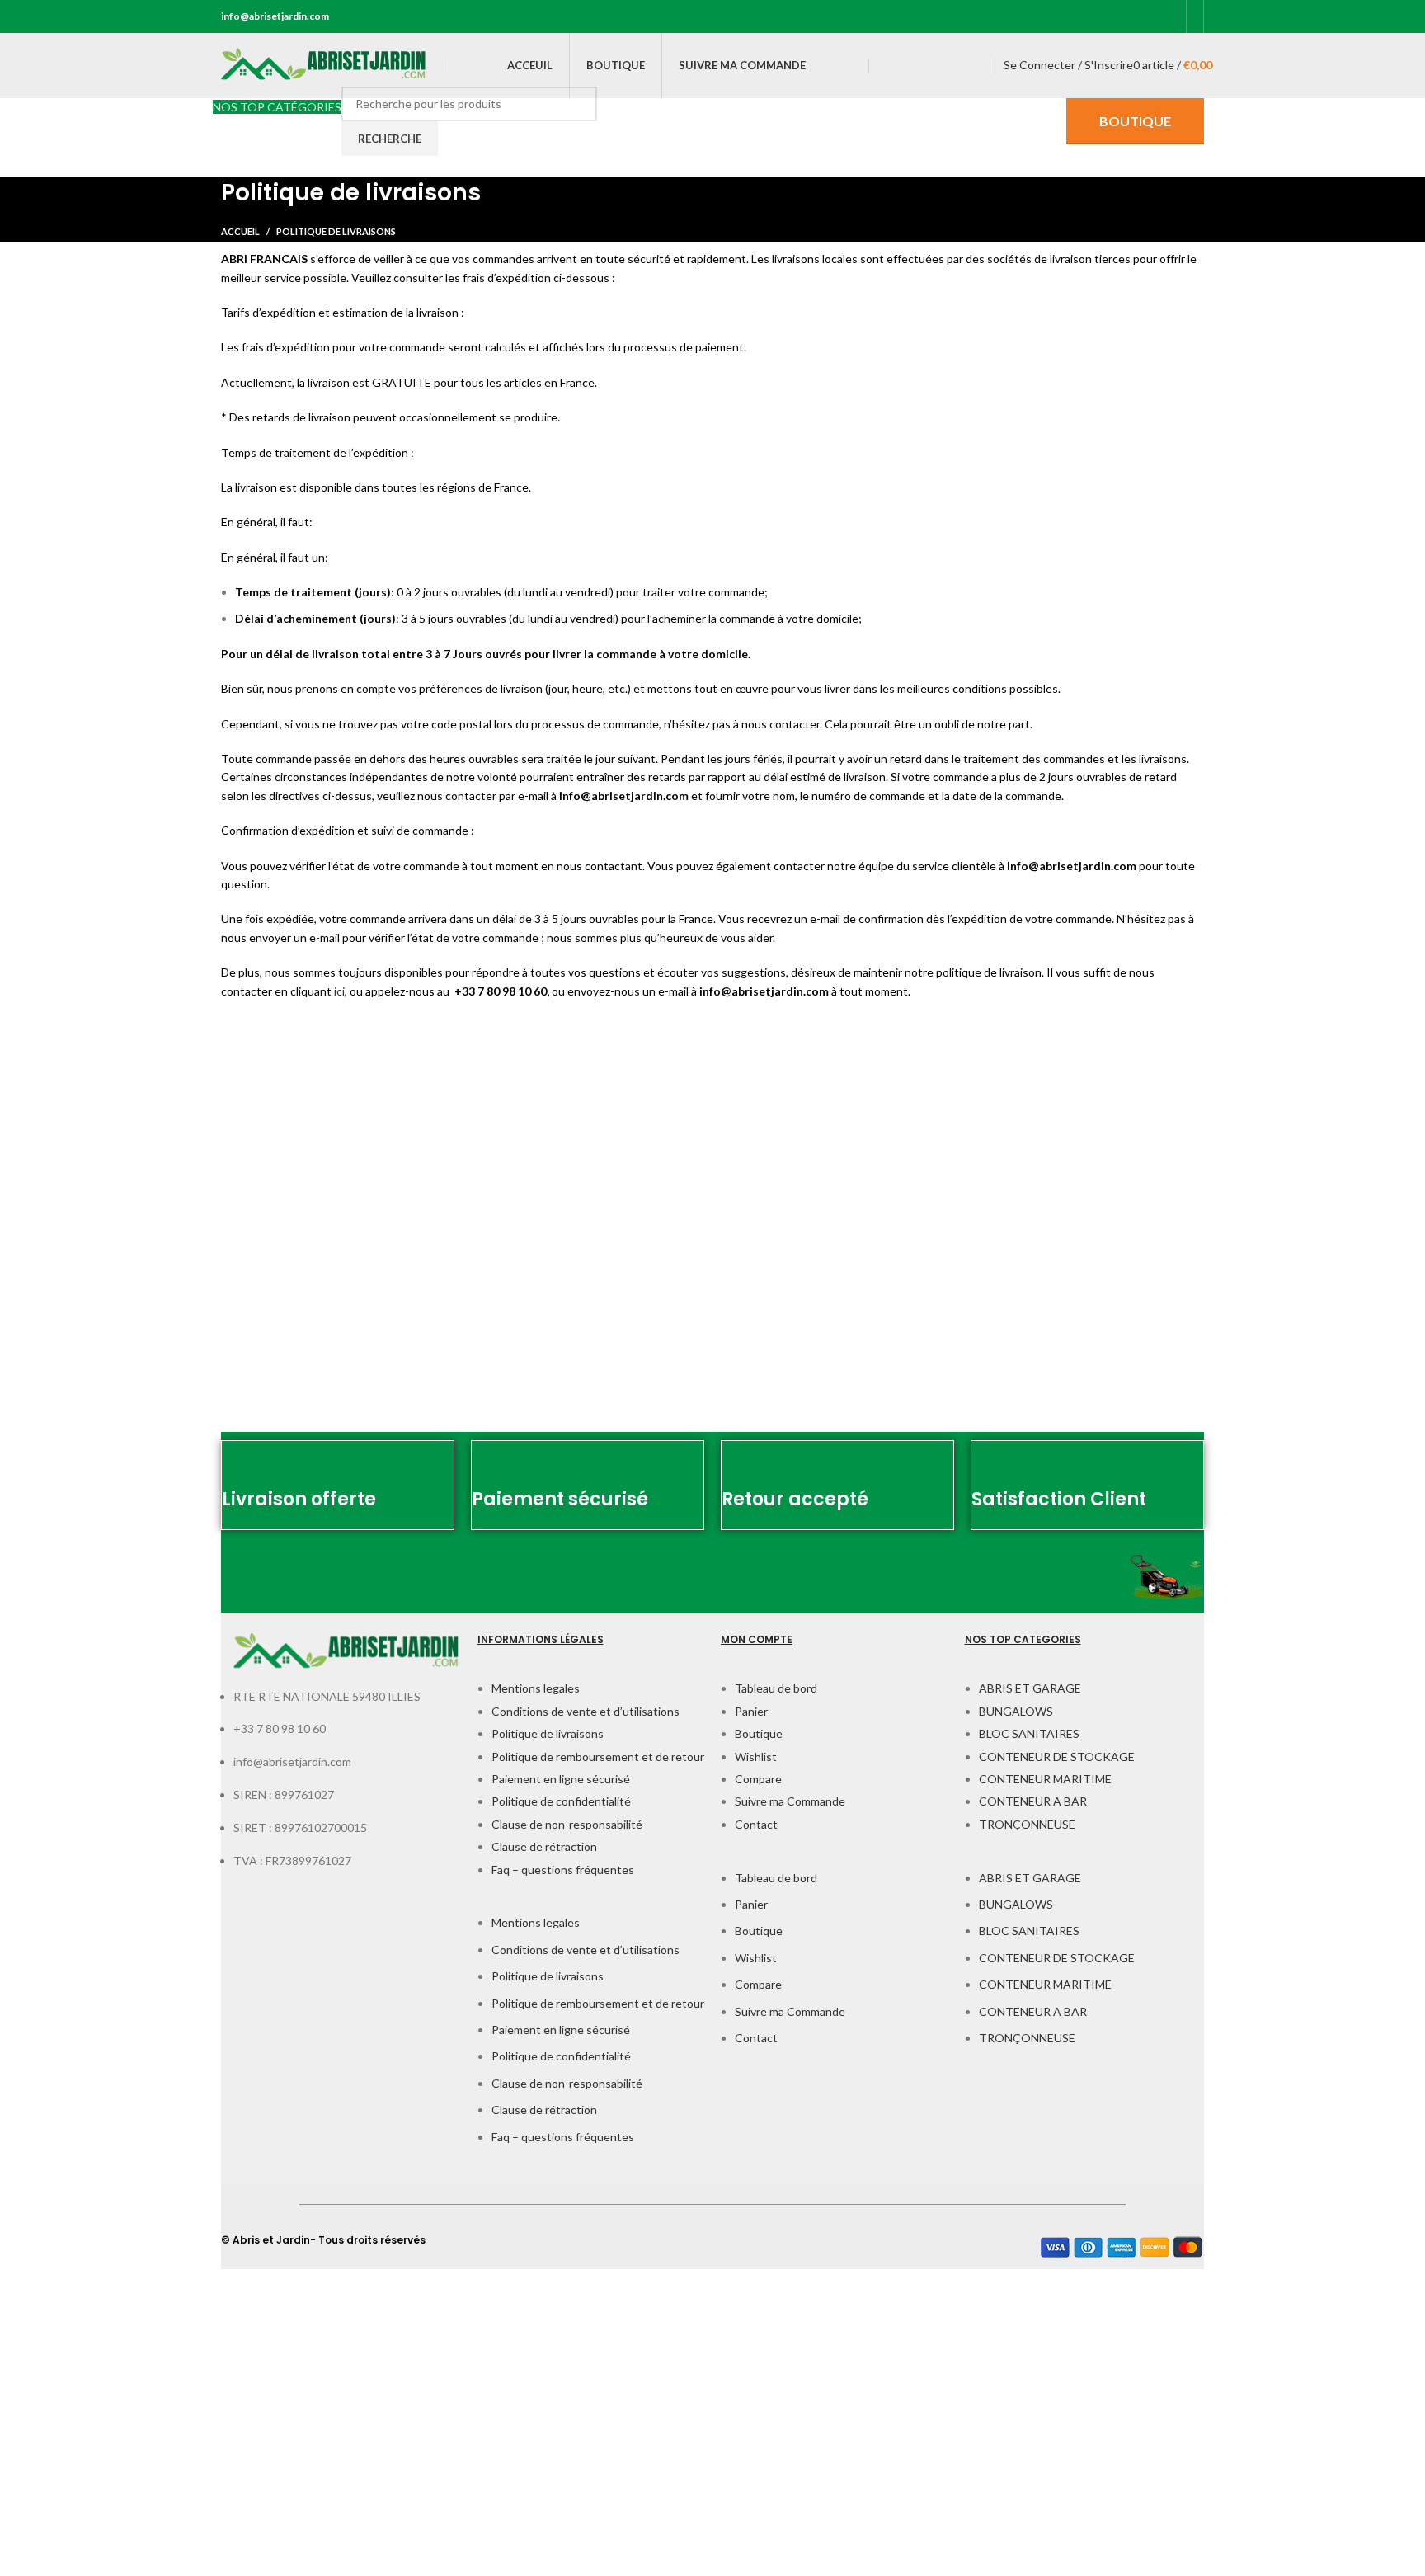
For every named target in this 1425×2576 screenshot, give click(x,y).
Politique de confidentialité (561, 1801)
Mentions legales (536, 1688)
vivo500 (20, 2557)
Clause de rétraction (544, 1846)
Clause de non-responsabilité (567, 1824)
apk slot (20, 2278)
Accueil (240, 231)
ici (339, 991)
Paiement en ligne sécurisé (561, 1779)
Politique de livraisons (548, 1733)
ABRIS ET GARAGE (1030, 1688)
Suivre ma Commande (790, 1801)
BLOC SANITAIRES (1029, 1733)
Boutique (759, 1733)
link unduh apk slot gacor (63, 2487)
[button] (591, 1905)
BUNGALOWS (1016, 1711)
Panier (751, 1711)
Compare (758, 1779)
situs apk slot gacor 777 (61, 2348)
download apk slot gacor (62, 2312)
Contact (756, 1824)
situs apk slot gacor (50, 2523)
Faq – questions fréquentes (563, 1870)
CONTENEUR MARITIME (1045, 1779)
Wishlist (756, 1757)
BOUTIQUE (1135, 121)
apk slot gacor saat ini (55, 2417)
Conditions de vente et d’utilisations (586, 1711)
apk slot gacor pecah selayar (72, 2383)
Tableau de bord (776, 1688)
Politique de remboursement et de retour (598, 1757)
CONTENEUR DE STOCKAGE (1057, 1757)
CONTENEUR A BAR (1033, 1801)
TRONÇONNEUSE (1027, 1824)
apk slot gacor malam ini (60, 2453)
